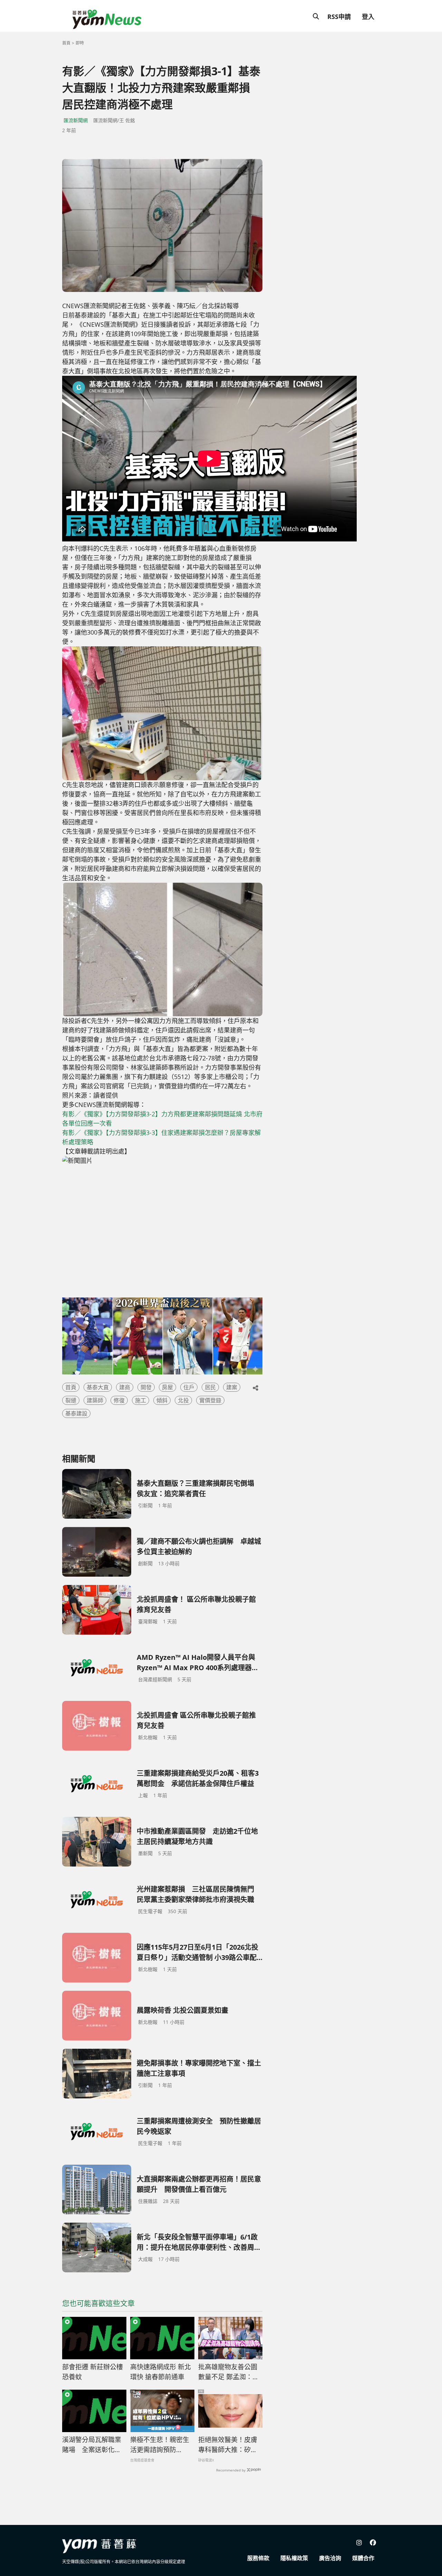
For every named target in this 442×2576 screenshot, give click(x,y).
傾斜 (162, 1400)
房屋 (167, 1387)
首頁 (66, 43)
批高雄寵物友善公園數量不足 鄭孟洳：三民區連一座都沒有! (229, 2372)
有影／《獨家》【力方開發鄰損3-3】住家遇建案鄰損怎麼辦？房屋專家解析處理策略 (161, 1137)
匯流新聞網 (76, 120)
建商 (125, 1387)
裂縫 (71, 1400)
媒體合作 (363, 2558)
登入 (368, 17)
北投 (183, 1400)
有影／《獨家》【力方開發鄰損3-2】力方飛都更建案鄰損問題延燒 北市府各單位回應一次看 (162, 1119)
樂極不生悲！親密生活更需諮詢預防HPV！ (160, 2445)
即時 (80, 43)
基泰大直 (98, 1387)
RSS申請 (339, 17)
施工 (141, 1400)
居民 (210, 1387)
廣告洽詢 (330, 2558)
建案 (232, 1387)
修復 (119, 1400)
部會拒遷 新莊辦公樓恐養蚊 (93, 2372)
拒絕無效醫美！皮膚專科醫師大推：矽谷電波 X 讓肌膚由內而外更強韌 (228, 2445)
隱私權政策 (294, 2558)
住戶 (189, 1387)
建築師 (95, 1400)
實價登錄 (210, 1400)
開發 (146, 1387)
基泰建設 (76, 1413)
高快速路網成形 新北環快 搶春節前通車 (161, 2372)
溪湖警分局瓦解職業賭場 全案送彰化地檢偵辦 (92, 2445)
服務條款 (258, 2558)
